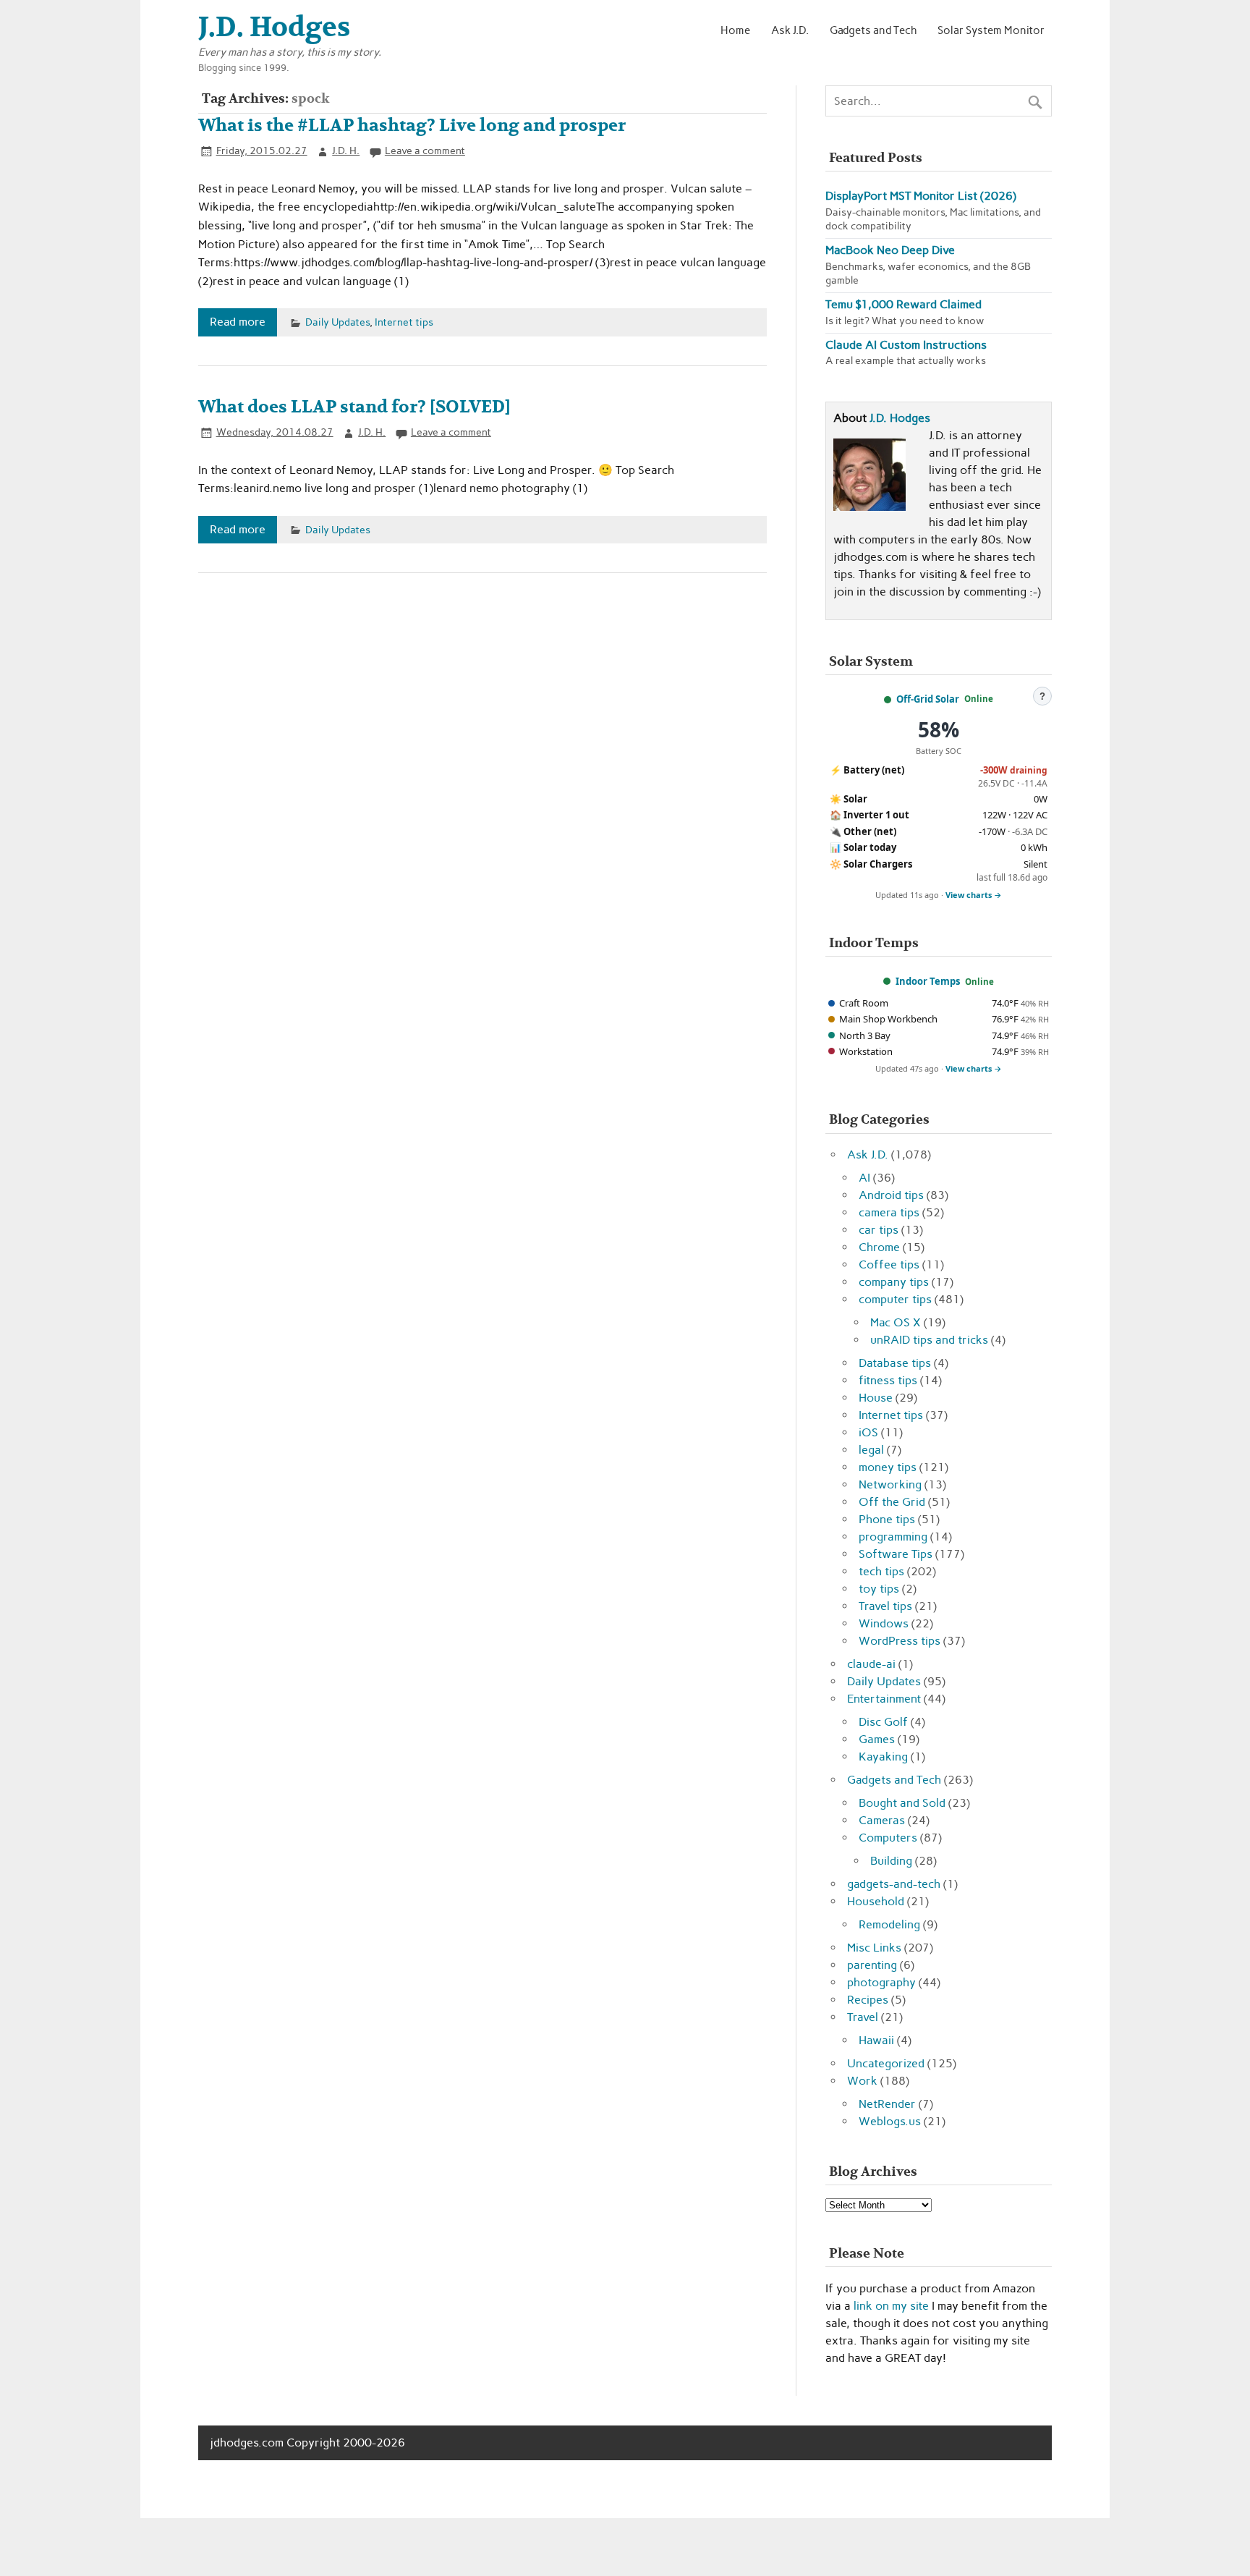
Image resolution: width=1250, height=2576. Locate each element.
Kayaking (883, 1757)
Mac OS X (896, 1322)
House (876, 1398)
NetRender (887, 2104)
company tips (894, 1282)
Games (877, 1739)
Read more (238, 322)
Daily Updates (337, 322)
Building (891, 1861)
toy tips (879, 1589)
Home (735, 30)
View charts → (974, 895)
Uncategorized (886, 2063)
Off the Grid (892, 1502)
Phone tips (887, 1519)
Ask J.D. (790, 30)
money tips (888, 1467)
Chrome (879, 1247)
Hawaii (876, 2040)
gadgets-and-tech (894, 1884)
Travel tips (885, 1606)
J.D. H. (346, 151)
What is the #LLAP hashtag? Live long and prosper (412, 126)
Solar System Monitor (991, 30)
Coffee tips (889, 1264)
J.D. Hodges (900, 418)
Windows (884, 1623)
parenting (872, 1965)
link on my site (891, 2306)
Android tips (891, 1195)
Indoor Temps (928, 981)
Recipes (868, 2000)
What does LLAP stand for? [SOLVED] (354, 407)
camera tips (889, 1212)
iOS (868, 1432)
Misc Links (874, 1948)
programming (893, 1537)
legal (871, 1450)
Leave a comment (425, 151)
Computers (888, 1838)
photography (881, 1982)
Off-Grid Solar (928, 699)
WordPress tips (900, 1641)
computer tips (895, 1299)
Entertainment (884, 1699)
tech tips (881, 1571)
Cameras (882, 1820)
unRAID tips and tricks (929, 1340)
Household (876, 1901)
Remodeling (889, 1924)
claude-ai (871, 1664)
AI (864, 1178)
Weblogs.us (890, 2121)
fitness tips (888, 1380)
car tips (879, 1230)
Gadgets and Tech (873, 30)
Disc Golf (883, 1722)
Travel (863, 2017)
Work (862, 2081)
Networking (890, 1484)
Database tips (895, 1363)
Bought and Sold (902, 1803)
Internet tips (404, 322)
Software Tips (896, 1554)
